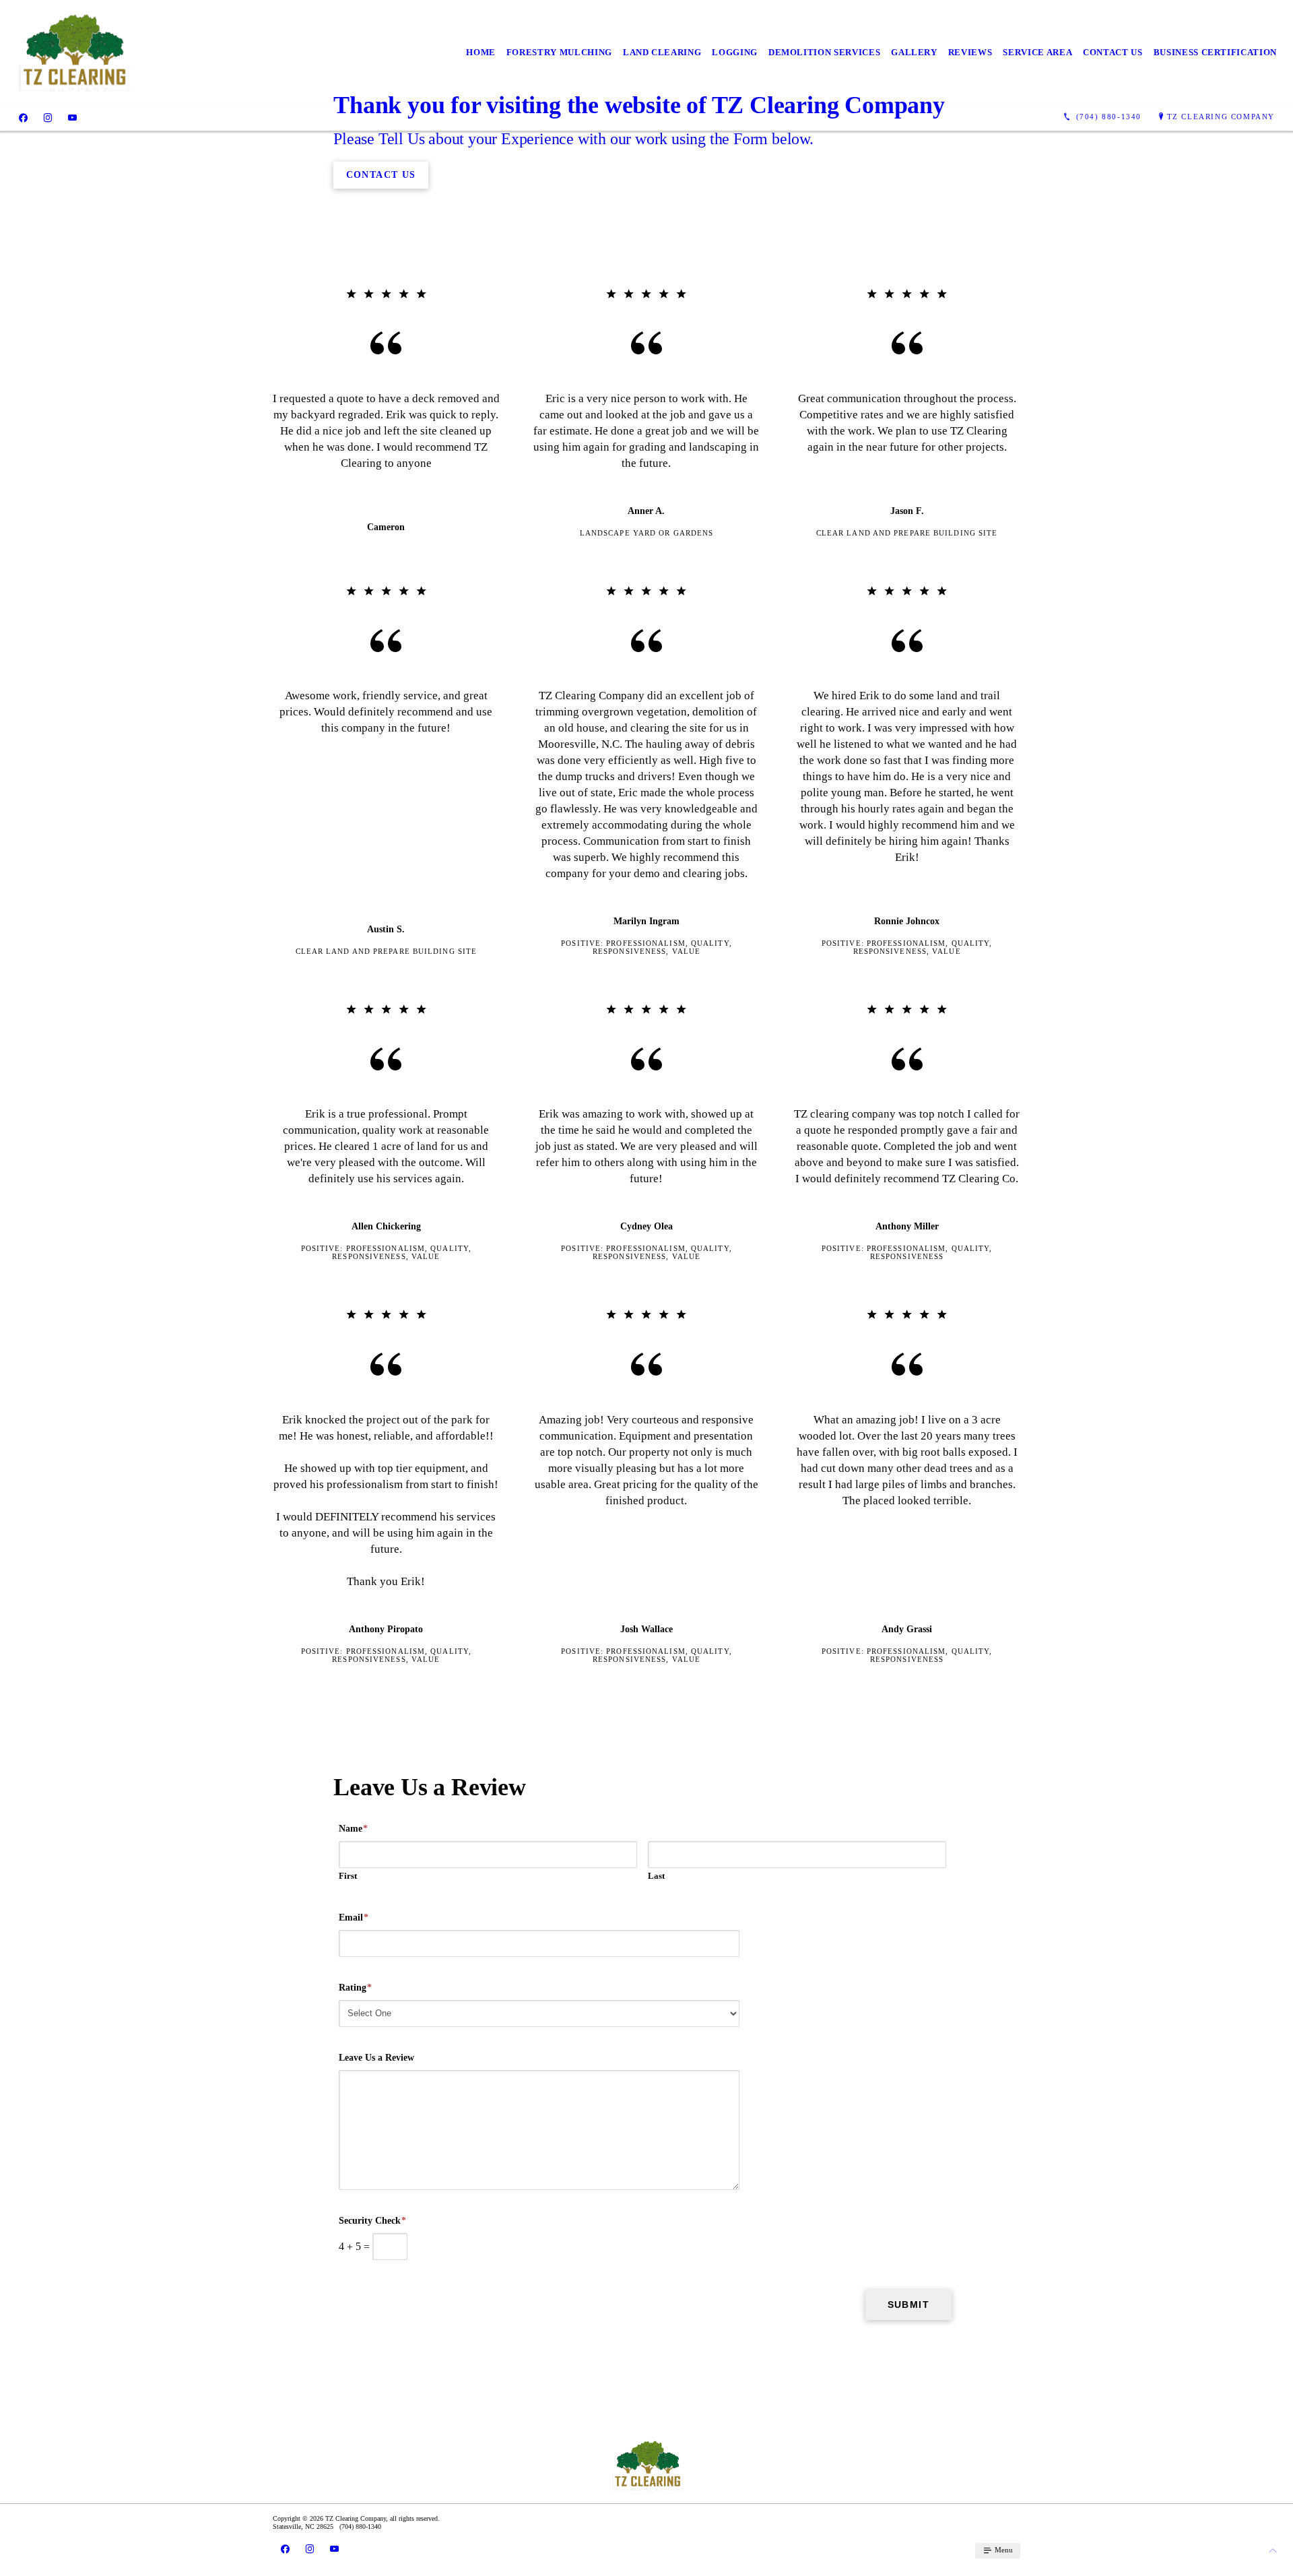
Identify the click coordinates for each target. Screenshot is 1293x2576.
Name (353, 1829)
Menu (1003, 2550)
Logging (735, 52)
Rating (355, 1988)
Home (481, 52)
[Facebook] (23, 117)
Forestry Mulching (559, 52)
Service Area (1037, 52)
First (348, 1876)
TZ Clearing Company (1221, 117)
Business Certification (1215, 52)
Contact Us (1113, 52)
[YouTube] (72, 117)
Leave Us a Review (376, 2058)
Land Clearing (662, 52)
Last (656, 1876)
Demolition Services (824, 52)
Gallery (914, 52)
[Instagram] (48, 117)
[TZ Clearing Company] (73, 53)
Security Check (372, 2221)
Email (354, 1918)
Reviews (970, 52)
